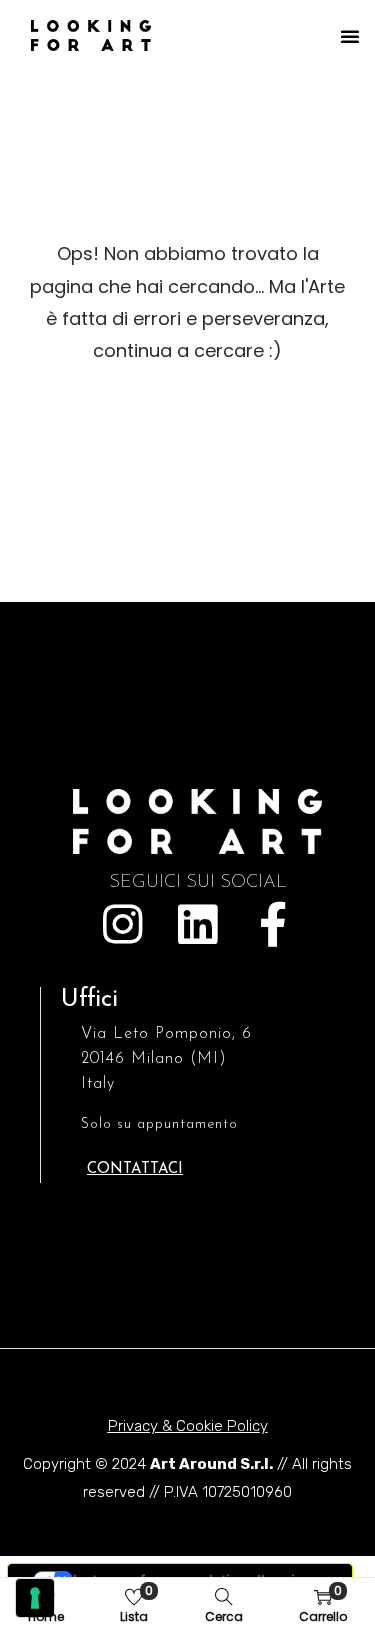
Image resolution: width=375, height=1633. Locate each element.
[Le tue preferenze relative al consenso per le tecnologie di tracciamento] (35, 1598)
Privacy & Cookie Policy (188, 1426)
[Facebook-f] (272, 924)
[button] (350, 36)
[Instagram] (122, 924)
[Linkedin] (197, 924)
